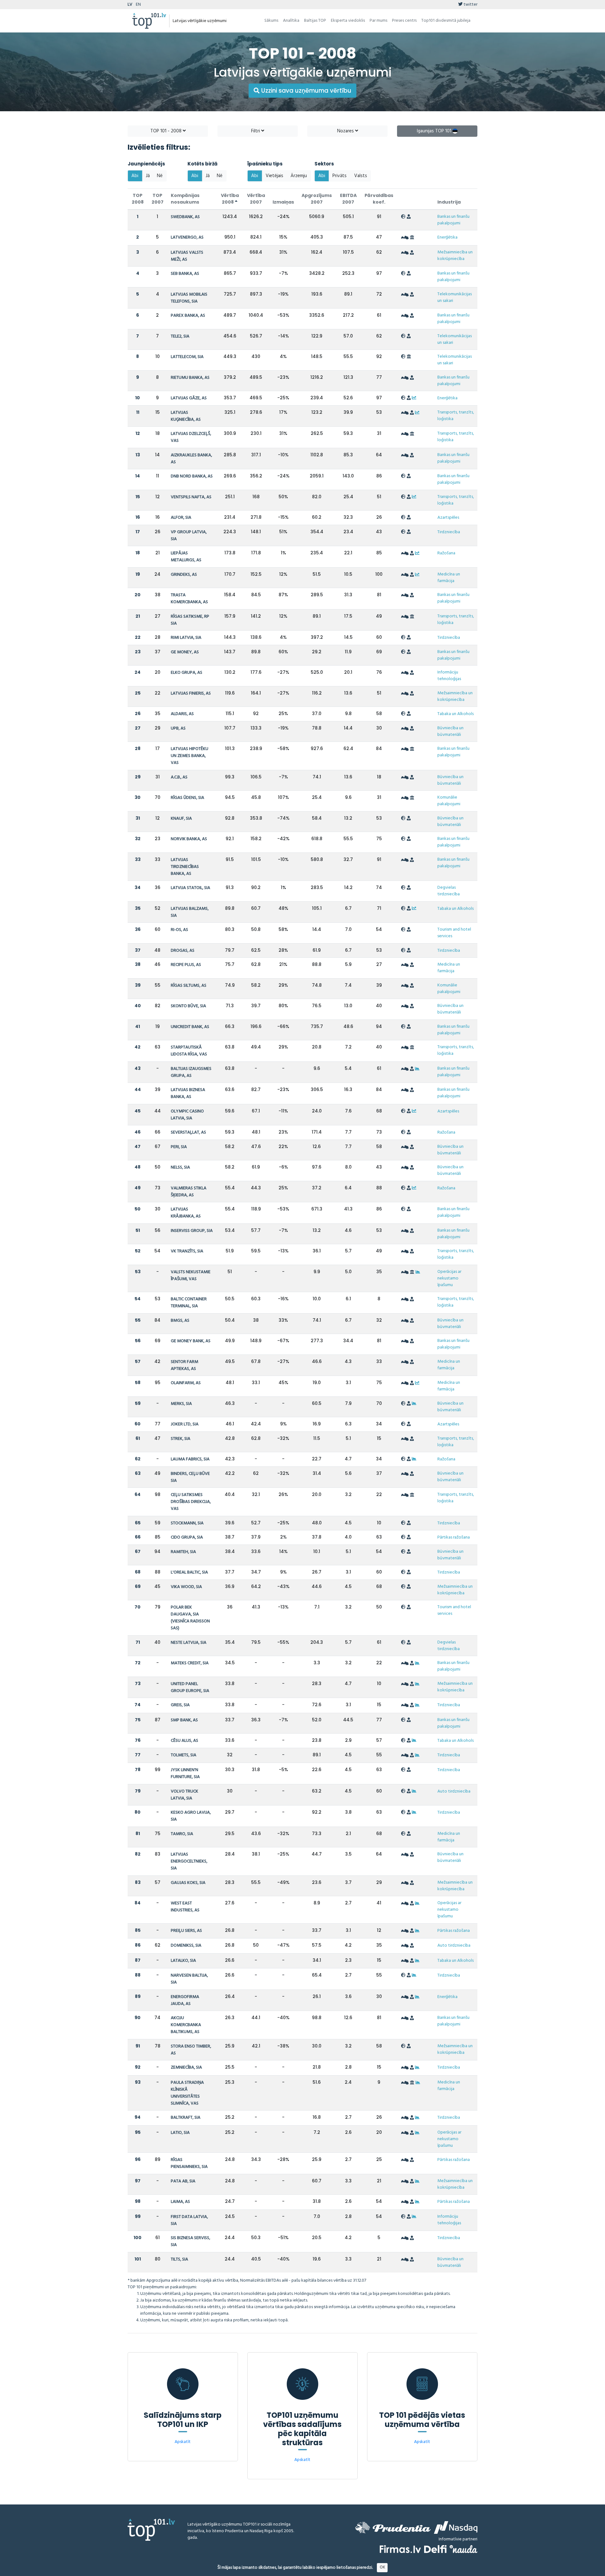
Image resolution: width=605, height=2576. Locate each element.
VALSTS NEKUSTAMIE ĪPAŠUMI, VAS (191, 1276)
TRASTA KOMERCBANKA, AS (189, 599)
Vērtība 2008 (230, 199)
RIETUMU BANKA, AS (190, 378)
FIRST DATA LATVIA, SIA (189, 2220)
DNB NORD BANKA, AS (192, 476)
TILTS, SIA (179, 2259)
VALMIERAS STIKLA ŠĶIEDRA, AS (189, 1192)
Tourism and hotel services (454, 933)
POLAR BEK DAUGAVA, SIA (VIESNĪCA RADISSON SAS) (190, 1618)
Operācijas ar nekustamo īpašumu (449, 1278)
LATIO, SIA (180, 2133)
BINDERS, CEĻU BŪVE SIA (190, 1477)
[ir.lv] (464, 2549)
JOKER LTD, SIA (185, 1424)
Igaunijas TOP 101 (435, 131)
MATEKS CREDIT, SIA (190, 1663)
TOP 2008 (138, 199)
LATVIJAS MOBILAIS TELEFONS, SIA (189, 298)
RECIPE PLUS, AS (186, 965)
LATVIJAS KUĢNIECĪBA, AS (186, 416)
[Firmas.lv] (400, 2549)
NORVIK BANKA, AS (189, 839)
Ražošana (446, 553)
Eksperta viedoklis (348, 21)
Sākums (271, 21)
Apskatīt (183, 2442)
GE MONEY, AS (185, 652)
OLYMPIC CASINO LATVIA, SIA (187, 1115)
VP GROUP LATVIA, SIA (189, 536)
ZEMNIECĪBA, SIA (186, 2068)
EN (138, 5)
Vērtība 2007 (256, 199)
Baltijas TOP (315, 21)
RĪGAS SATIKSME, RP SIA (190, 620)
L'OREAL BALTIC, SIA (189, 1572)
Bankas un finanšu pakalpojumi (453, 220)
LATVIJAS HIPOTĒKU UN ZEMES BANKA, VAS (190, 756)
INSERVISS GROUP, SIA (192, 1231)
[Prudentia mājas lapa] (393, 2527)
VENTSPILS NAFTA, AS (191, 497)
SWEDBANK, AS (185, 217)
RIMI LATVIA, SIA (186, 638)
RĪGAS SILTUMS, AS (189, 986)
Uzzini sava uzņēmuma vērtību (305, 91)
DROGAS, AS (183, 951)
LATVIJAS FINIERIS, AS (191, 693)
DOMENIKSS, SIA (186, 1946)
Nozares (346, 131)
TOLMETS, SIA (184, 1755)
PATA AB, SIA (183, 2181)
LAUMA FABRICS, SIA (190, 1459)
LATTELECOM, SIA (187, 357)
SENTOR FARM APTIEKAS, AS (184, 1365)
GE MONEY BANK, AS (191, 1341)
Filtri (256, 131)
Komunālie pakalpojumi (449, 801)
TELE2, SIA (180, 336)
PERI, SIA (179, 1147)
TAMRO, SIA (182, 1834)
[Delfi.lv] (435, 2549)
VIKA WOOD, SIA (186, 1587)
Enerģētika (447, 237)
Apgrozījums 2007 (317, 199)
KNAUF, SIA (181, 819)
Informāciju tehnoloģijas (449, 676)
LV (130, 5)
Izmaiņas (283, 202)
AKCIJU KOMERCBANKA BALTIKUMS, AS (186, 2025)
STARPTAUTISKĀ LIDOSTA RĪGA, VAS (189, 1051)
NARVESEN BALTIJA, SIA (189, 1979)
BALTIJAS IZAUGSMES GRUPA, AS (191, 1072)
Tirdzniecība (449, 532)
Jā (148, 176)
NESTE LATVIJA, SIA (189, 1643)
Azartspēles (448, 518)
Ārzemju (299, 176)
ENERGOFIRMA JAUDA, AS (185, 2000)
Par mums (378, 21)
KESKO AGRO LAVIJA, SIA (191, 1816)
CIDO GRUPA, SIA (187, 1537)
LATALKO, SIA (183, 1961)
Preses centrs (404, 21)
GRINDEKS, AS (184, 575)
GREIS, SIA (180, 1705)
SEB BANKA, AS (185, 274)
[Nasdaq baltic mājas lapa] (456, 2527)
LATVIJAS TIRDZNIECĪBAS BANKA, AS (185, 867)
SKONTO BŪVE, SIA (188, 1006)
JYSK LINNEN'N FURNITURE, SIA (185, 1773)
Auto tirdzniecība (454, 1791)
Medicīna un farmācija (449, 578)
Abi (135, 176)
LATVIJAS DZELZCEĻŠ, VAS (191, 437)
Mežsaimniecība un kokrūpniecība (455, 256)
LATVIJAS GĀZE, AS (189, 398)
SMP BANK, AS (184, 1720)
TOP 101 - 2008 (167, 131)
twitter (470, 5)
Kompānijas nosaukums (185, 199)
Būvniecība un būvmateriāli (450, 731)
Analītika (291, 21)
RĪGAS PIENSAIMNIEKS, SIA (189, 2163)
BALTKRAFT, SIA (186, 2118)
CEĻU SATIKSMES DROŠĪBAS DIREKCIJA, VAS (191, 1502)
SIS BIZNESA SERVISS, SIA (190, 2241)
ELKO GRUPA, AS (187, 673)
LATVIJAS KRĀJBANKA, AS (186, 1213)
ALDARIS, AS (182, 714)
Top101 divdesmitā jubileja (446, 21)
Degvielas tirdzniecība (449, 891)
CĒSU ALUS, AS (184, 1741)
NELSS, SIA (180, 1167)
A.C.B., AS (179, 777)
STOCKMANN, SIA (187, 1523)
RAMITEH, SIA (183, 1552)
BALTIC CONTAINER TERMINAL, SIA (189, 1303)
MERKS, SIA (181, 1404)
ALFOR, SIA (181, 518)
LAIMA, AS (180, 2202)
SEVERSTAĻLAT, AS (188, 1132)
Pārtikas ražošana (454, 1537)
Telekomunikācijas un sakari (455, 297)
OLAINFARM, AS (186, 1383)
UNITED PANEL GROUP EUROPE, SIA (190, 1687)
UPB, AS (178, 728)
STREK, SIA (181, 1439)
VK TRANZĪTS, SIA (187, 1251)
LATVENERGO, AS (187, 237)
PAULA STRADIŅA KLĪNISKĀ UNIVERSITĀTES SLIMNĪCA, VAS (187, 2093)
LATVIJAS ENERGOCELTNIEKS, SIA (189, 1861)
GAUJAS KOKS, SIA (188, 1883)
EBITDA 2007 (348, 199)
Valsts (361, 176)
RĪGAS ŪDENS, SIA (187, 798)
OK (382, 2567)
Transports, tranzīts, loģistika (456, 416)
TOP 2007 (158, 199)
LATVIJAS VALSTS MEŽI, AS (187, 256)
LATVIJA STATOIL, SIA (190, 888)
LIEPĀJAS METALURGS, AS (186, 557)
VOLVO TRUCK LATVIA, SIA (184, 1795)
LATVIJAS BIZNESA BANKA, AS (188, 1093)
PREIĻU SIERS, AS (186, 1931)
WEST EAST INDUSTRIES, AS (185, 1907)
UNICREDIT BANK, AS (190, 1027)
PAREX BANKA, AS (188, 316)
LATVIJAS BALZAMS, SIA (190, 912)
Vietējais (274, 176)
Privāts (340, 176)
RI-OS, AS (179, 930)
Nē (160, 176)
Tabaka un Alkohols (455, 714)
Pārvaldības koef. (379, 199)
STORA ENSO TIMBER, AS (191, 2050)
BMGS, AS (180, 1321)
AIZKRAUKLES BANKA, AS (191, 459)
